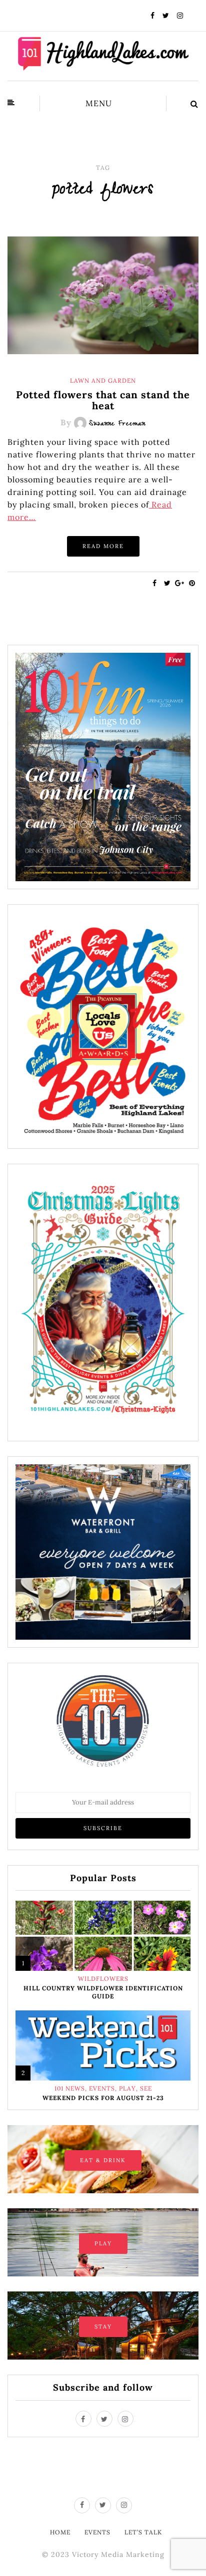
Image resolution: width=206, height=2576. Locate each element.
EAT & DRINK (103, 2160)
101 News (70, 2089)
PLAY (103, 2243)
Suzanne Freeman (117, 424)
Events (102, 2089)
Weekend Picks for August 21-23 (103, 2098)
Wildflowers (103, 1979)
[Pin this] (192, 583)
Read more (103, 546)
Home (60, 2532)
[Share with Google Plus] (180, 583)
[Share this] (155, 583)
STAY (103, 2327)
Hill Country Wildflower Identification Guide (103, 1992)
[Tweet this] (167, 583)
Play (127, 2089)
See (146, 2089)
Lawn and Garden (103, 381)
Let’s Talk (143, 2532)
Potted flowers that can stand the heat (103, 400)
